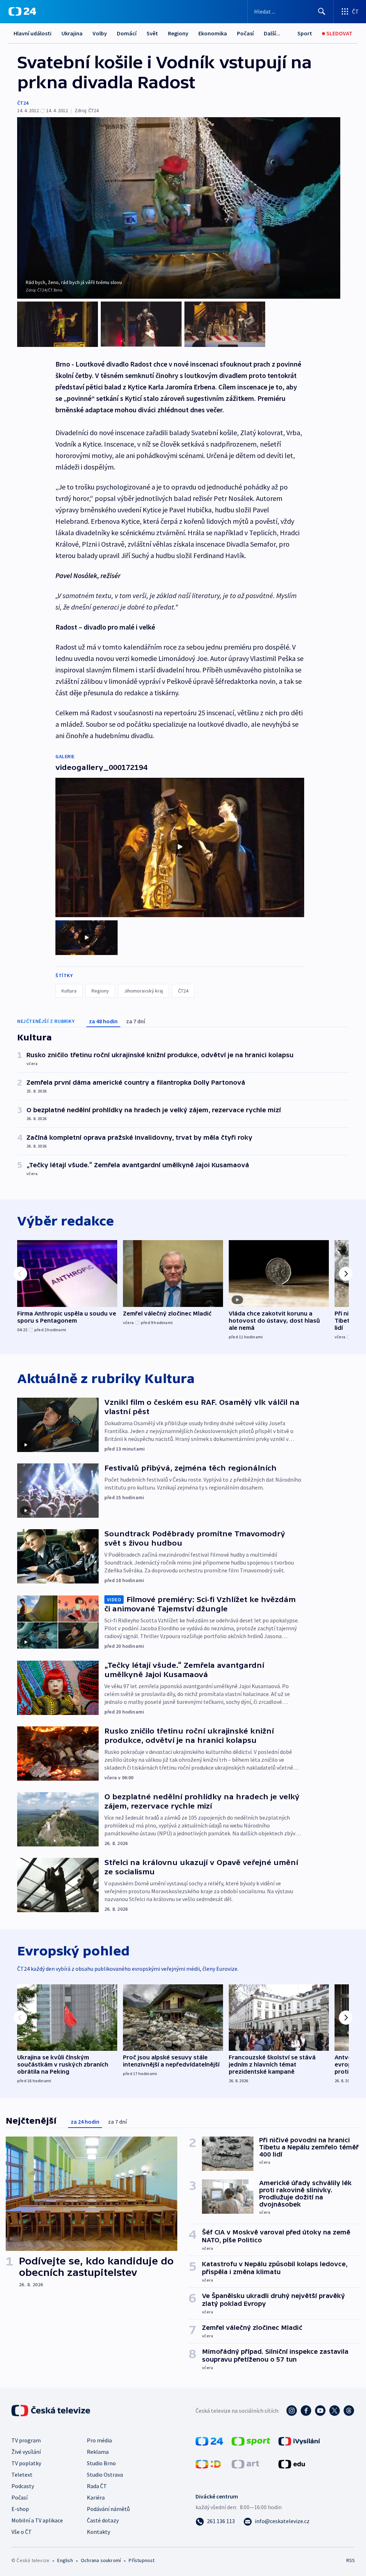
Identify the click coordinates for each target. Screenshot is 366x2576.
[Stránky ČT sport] (251, 2441)
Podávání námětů (108, 2509)
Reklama (98, 2452)
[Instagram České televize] (292, 2411)
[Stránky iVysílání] (299, 2441)
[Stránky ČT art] (245, 2463)
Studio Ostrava (105, 2475)
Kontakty (98, 2532)
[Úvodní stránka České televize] (51, 2411)
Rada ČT (97, 2486)
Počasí (245, 33)
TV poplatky (26, 2463)
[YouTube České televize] (320, 2411)
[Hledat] (322, 11)
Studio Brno (101, 2463)
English (65, 2560)
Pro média (99, 2440)
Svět (152, 33)
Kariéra (96, 2497)
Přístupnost (142, 2560)
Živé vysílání (26, 2452)
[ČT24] (22, 11)
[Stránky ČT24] (209, 2441)
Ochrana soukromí (101, 2560)
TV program (26, 2440)
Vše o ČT (22, 2532)
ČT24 (23, 103)
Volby (100, 33)
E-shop (20, 2509)
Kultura (69, 991)
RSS (350, 2560)
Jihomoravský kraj (144, 991)
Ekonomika (213, 33)
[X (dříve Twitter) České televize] (335, 2411)
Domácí (127, 33)
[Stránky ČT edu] (292, 2463)
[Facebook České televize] (306, 2411)
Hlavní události (33, 33)
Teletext (22, 2475)
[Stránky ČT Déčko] (208, 2463)
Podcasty (23, 2486)
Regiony (178, 33)
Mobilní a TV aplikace (37, 2520)
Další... (272, 33)
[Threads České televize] (349, 2411)
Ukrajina (72, 33)
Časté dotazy (103, 2520)
